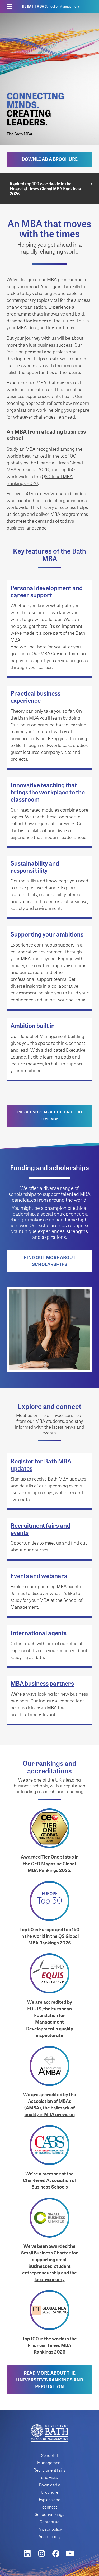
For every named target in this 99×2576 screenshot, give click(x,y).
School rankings (50, 2514)
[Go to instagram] (43, 2554)
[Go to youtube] (71, 2554)
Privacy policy (50, 2529)
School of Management (50, 6)
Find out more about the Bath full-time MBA (49, 1115)
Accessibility (49, 2536)
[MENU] (9, 7)
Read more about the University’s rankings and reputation (50, 2380)
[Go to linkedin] (28, 2554)
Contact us (49, 2522)
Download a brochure (50, 159)
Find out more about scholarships (50, 1261)
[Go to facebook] (57, 2554)
